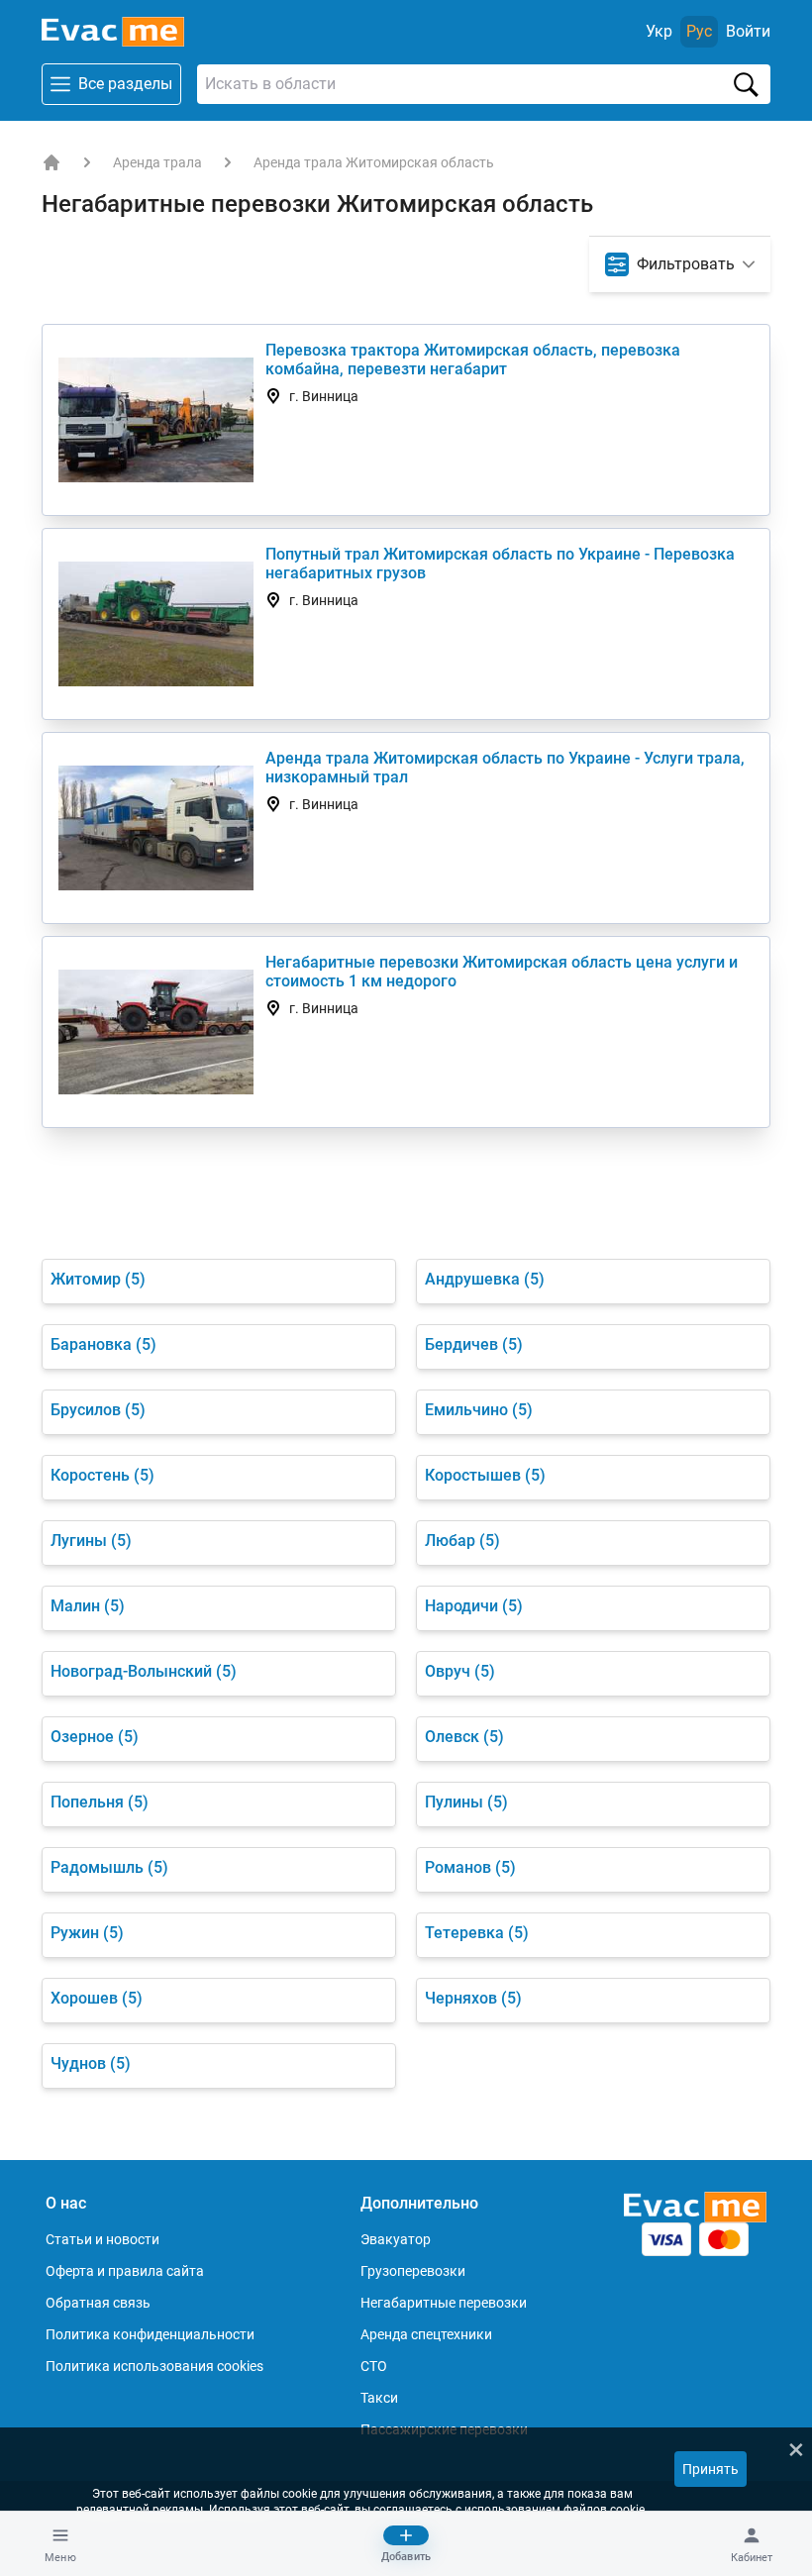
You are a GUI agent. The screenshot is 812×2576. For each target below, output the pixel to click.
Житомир (98, 1279)
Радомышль (109, 1867)
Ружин (87, 1933)
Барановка (103, 1344)
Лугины (91, 1541)
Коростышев (485, 1475)
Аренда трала (157, 162)
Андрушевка (485, 1279)
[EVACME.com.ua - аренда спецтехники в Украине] (51, 162)
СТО (374, 2366)
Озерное (95, 1737)
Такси (379, 2398)
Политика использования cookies (154, 2366)
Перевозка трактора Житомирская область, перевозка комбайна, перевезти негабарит (473, 360)
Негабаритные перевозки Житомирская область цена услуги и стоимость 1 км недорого (502, 972)
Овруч (460, 1671)
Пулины (466, 1802)
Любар (462, 1541)
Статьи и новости (102, 2239)
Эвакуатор (396, 2239)
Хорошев (97, 1998)
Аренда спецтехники (426, 2334)
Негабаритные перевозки (444, 2303)
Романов (470, 1867)
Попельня (100, 1802)
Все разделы (125, 84)
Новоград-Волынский (144, 1671)
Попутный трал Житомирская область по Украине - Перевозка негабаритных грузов (500, 564)
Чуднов (91, 2063)
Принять (710, 2469)
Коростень (102, 1475)
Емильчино (479, 1410)
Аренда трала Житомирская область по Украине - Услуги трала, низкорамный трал (505, 768)
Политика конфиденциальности (150, 2334)
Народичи (474, 1606)
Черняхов (473, 1998)
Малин (88, 1606)
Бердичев (474, 1344)
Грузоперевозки (413, 2271)
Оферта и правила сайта (125, 2271)
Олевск (464, 1737)
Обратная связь (98, 2303)
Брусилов (98, 1410)
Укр (659, 31)
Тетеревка (477, 1933)
